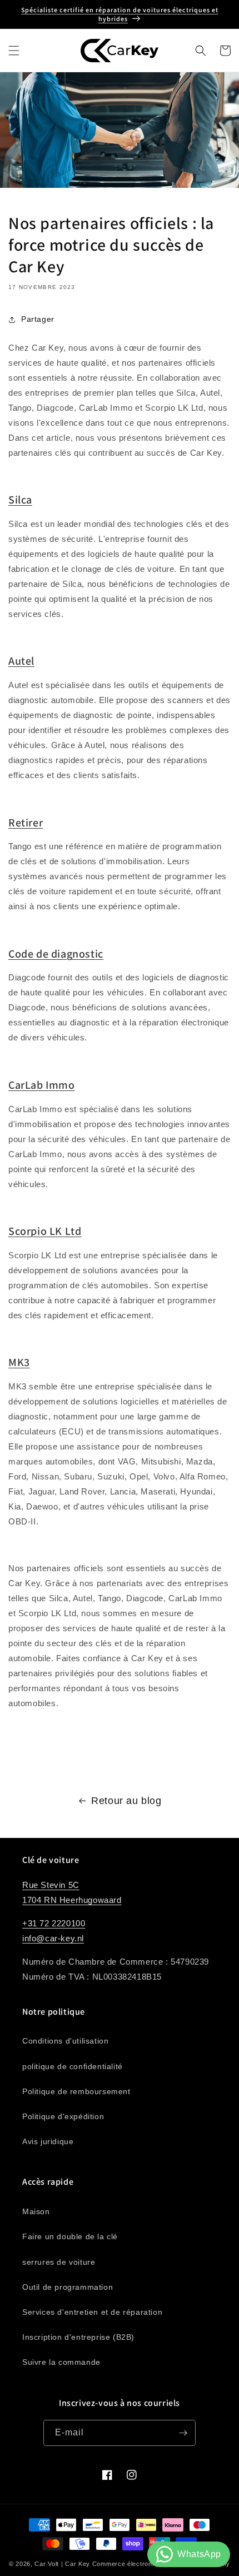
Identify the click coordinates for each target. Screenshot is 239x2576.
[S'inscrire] (183, 2433)
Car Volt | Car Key (62, 2564)
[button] (14, 51)
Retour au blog (126, 1801)
